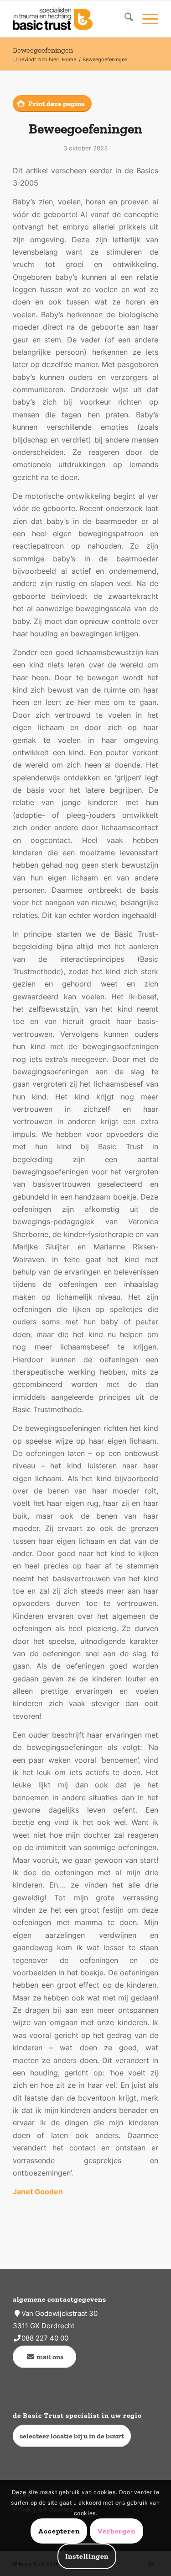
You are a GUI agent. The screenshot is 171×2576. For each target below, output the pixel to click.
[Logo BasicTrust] (71, 19)
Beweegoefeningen (43, 50)
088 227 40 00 (45, 2338)
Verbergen (116, 2531)
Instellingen (87, 2556)
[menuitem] (124, 19)
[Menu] (146, 19)
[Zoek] (124, 19)
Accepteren (59, 2531)
